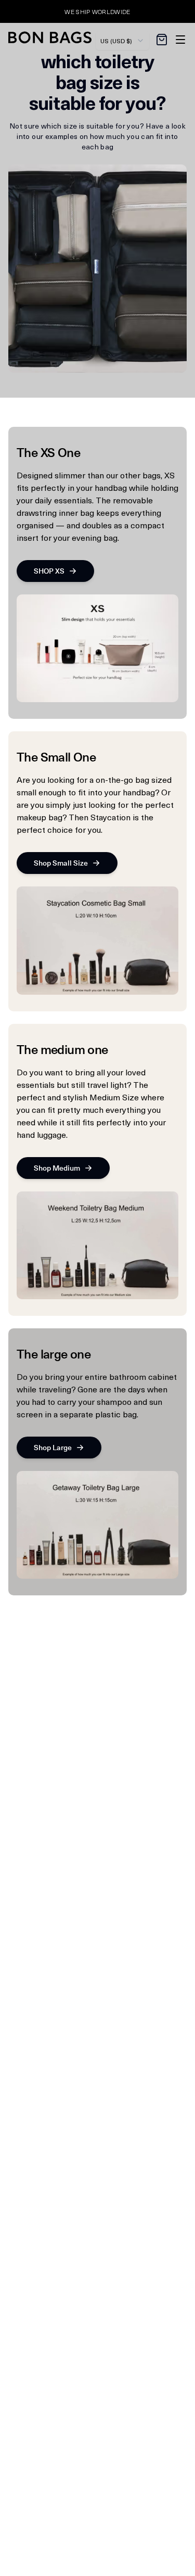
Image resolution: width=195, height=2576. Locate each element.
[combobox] (122, 41)
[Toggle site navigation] (180, 40)
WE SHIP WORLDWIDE (97, 11)
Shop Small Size (61, 863)
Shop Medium (57, 1168)
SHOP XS (49, 571)
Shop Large (53, 1447)
